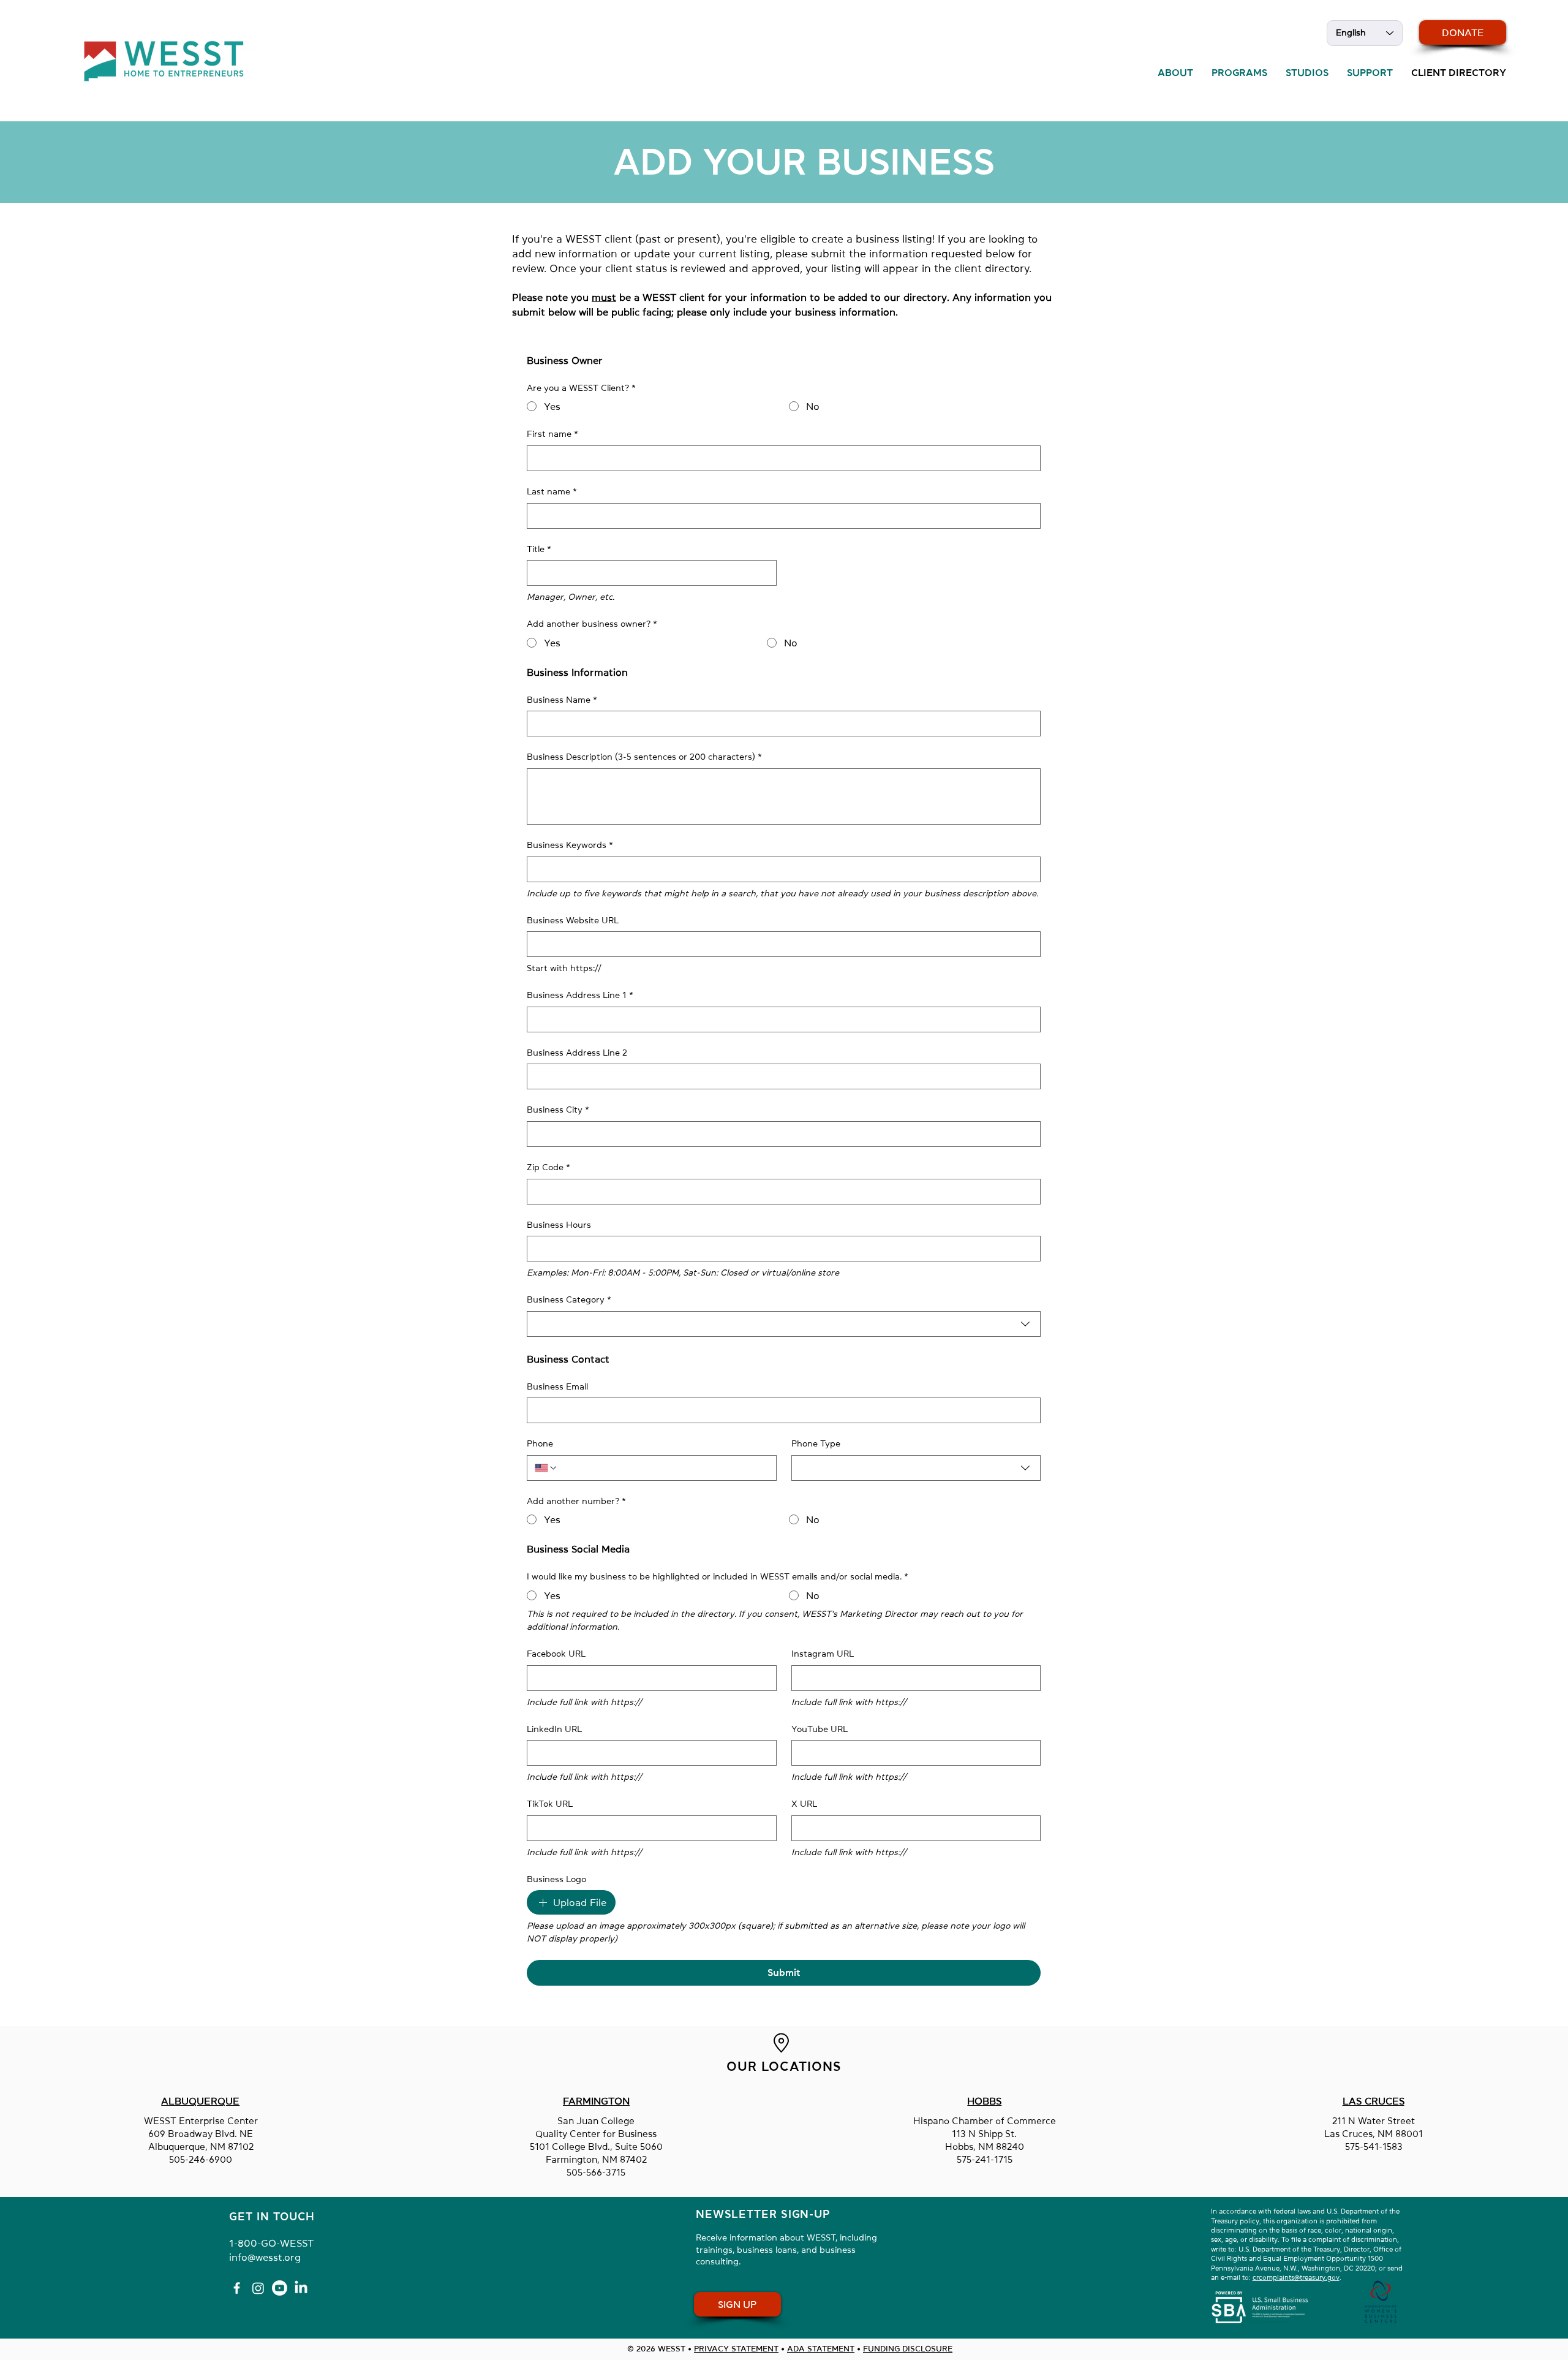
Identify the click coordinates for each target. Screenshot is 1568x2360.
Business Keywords (570, 845)
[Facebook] (237, 2288)
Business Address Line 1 (580, 995)
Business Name (562, 700)
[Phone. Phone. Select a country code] (546, 1468)
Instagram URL (823, 1654)
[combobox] (784, 1324)
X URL (804, 1804)
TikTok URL (550, 1804)
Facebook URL (556, 1654)
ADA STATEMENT (821, 2349)
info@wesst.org (265, 2257)
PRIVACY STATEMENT (736, 2349)
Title (539, 549)
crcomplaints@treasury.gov (1296, 2278)
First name (552, 434)
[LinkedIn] (301, 2288)
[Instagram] (258, 2288)
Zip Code (548, 1167)
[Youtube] (280, 2288)
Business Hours (559, 1225)
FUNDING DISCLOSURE (908, 2349)
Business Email (557, 1386)
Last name (552, 491)
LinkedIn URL (554, 1729)
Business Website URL (573, 920)
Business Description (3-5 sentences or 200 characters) (644, 757)
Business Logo (556, 1879)
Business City (558, 1110)
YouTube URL (820, 1729)
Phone (540, 1443)
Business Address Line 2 (577, 1053)
